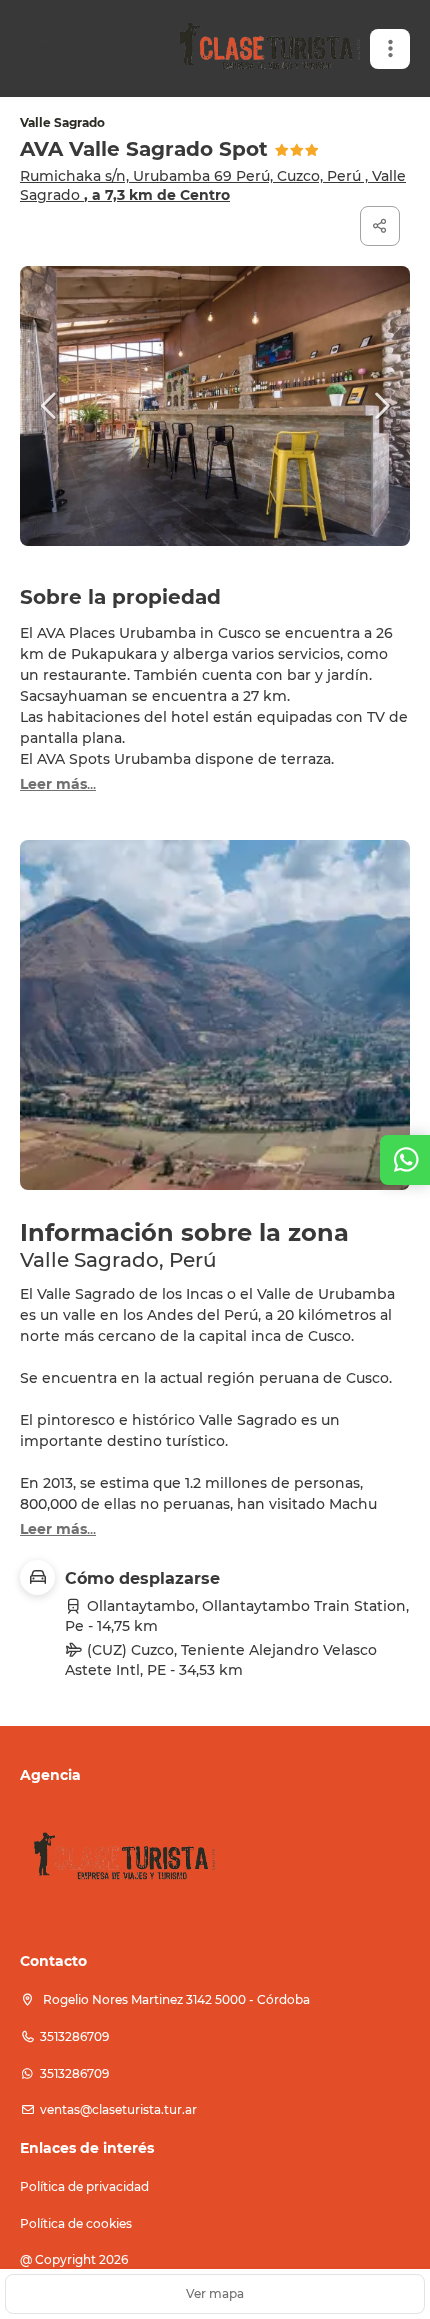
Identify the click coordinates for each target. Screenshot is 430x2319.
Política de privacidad (84, 2186)
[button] (390, 49)
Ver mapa (215, 2293)
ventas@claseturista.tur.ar (118, 2109)
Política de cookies (76, 2223)
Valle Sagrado (62, 122)
